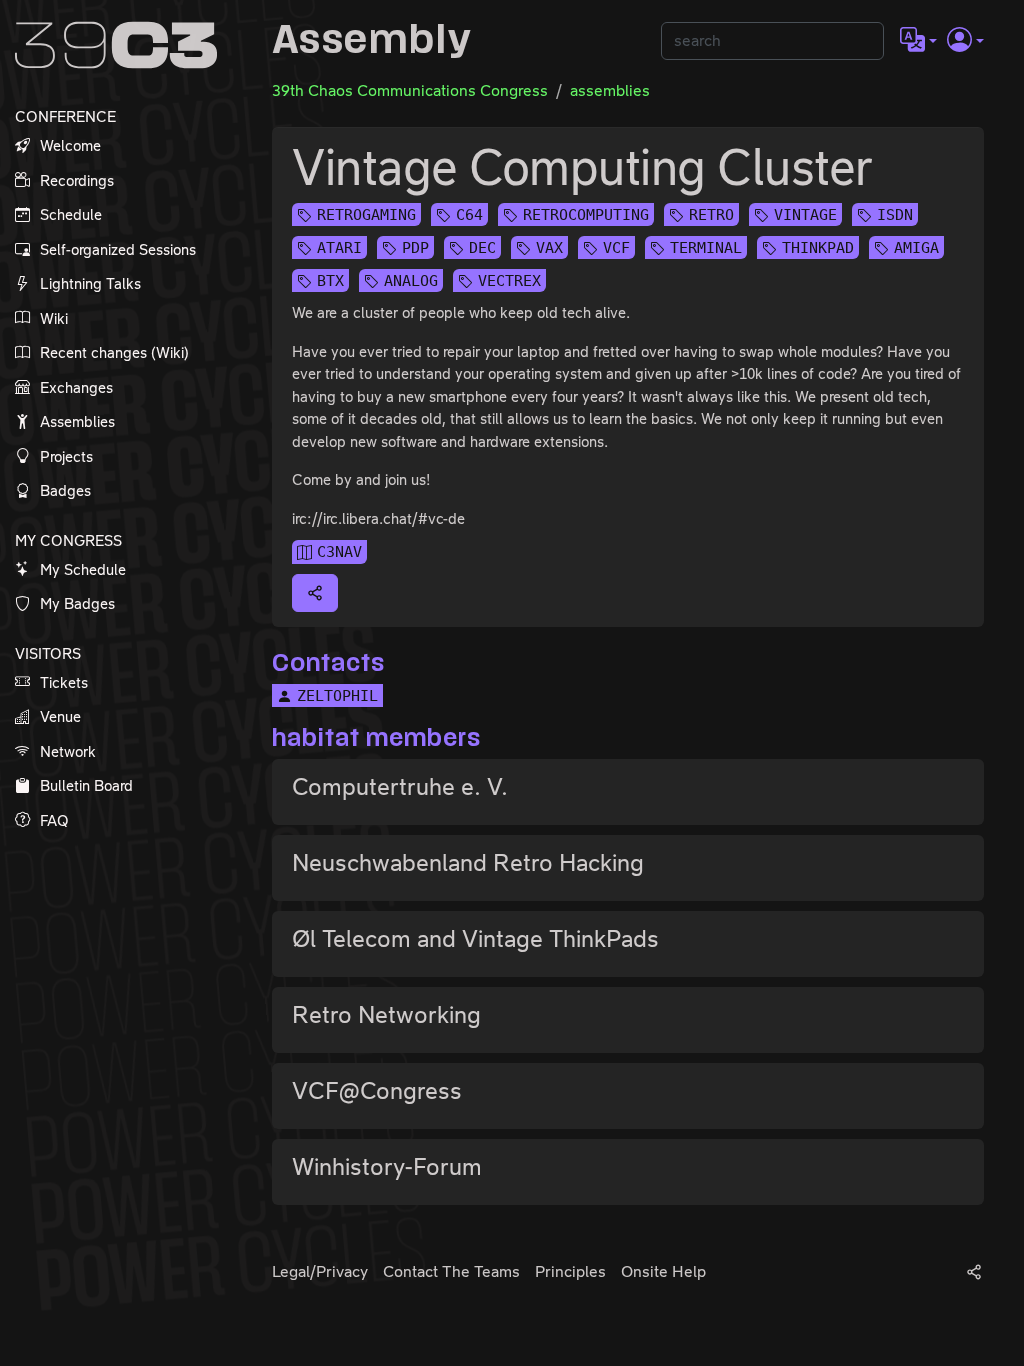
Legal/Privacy (320, 1271)
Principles (570, 1271)
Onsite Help (663, 1271)
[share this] (315, 593)
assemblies (610, 90)
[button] (918, 41)
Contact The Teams (451, 1271)
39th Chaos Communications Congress (410, 90)
